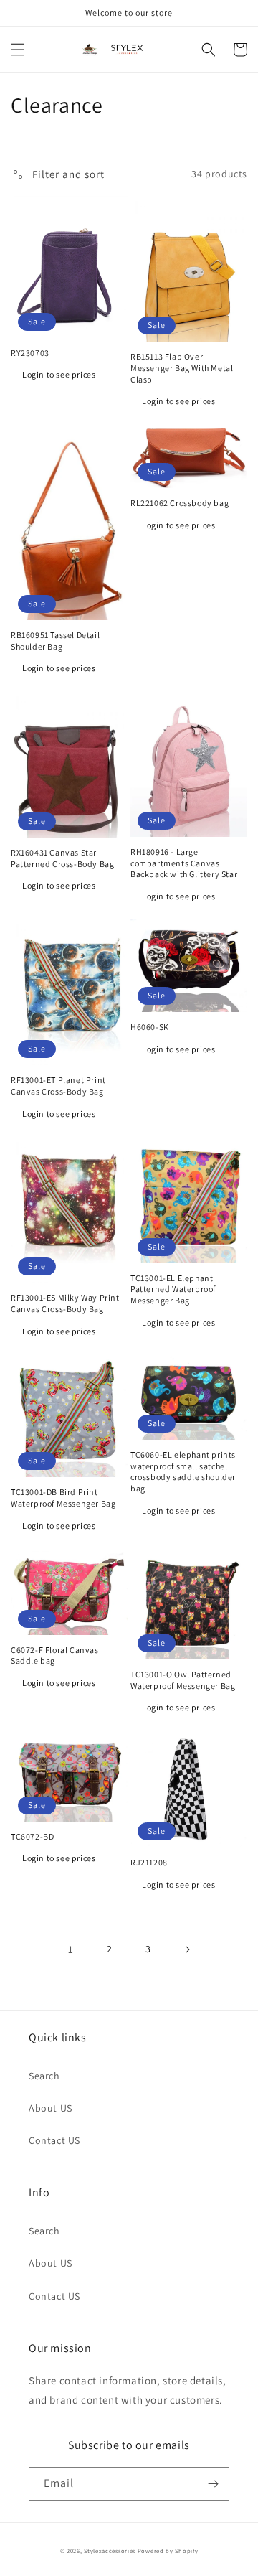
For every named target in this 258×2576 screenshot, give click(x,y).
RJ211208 (149, 1862)
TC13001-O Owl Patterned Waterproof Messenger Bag (183, 1680)
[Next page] (187, 1949)
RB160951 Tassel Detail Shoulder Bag (55, 641)
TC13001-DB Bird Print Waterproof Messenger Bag (63, 1498)
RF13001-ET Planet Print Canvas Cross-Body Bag (58, 1086)
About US (51, 2108)
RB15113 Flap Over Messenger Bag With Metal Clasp (182, 367)
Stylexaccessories (110, 2551)
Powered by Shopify (168, 2551)
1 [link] (71, 1949)
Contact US (54, 2140)
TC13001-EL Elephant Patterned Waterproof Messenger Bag (173, 1289)
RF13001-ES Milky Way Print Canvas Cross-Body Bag (65, 1303)
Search (44, 2076)
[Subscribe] (213, 2484)
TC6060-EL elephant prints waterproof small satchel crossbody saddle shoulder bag (183, 1471)
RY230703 (30, 353)
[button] (18, 50)
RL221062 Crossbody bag (180, 503)
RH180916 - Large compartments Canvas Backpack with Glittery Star (184, 863)
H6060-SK (150, 1027)
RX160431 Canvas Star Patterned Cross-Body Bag (62, 858)
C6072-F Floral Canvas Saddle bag (55, 1655)
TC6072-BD (32, 1836)
